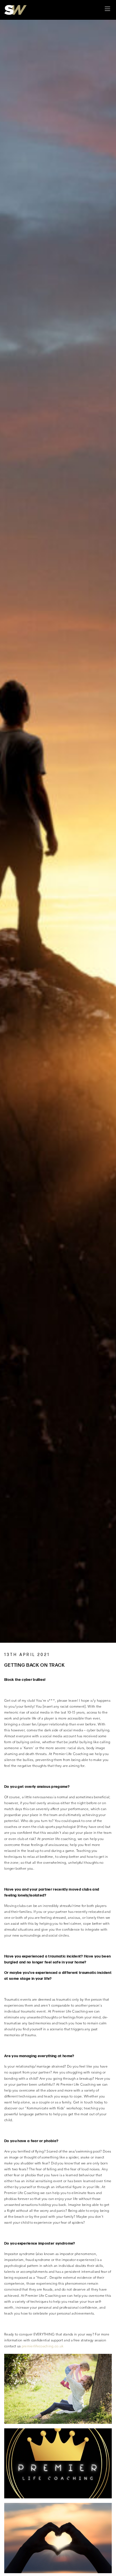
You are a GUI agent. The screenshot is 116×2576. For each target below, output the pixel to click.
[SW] (15, 10)
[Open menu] (107, 10)
